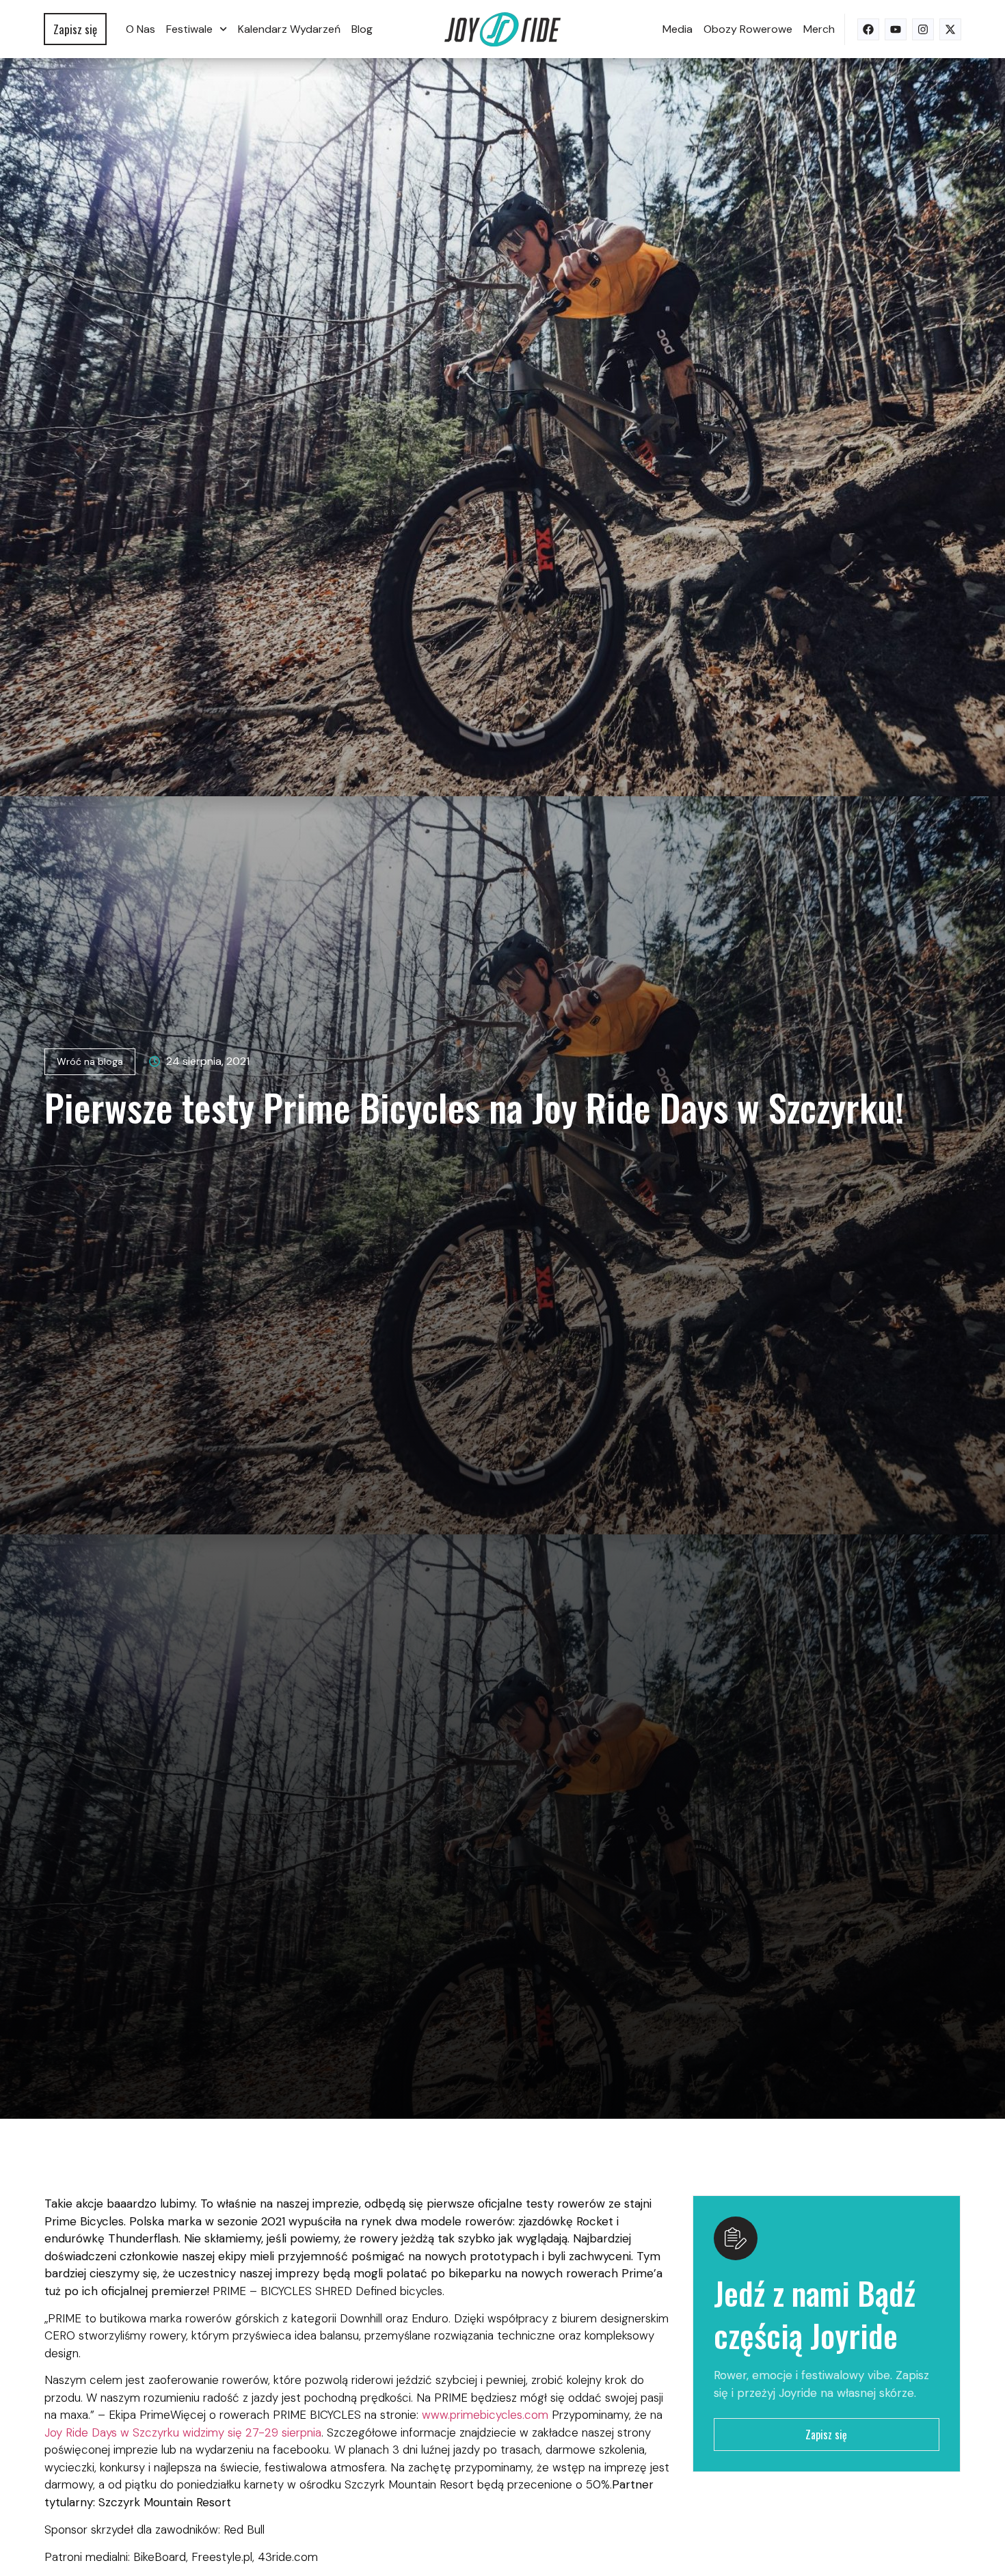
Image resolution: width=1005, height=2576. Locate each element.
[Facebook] (868, 29)
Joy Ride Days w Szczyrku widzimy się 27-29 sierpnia (183, 2432)
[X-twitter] (950, 29)
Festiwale (189, 29)
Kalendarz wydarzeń (289, 29)
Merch (819, 29)
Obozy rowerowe (748, 29)
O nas (140, 29)
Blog (362, 29)
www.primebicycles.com (487, 2415)
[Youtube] (896, 29)
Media (678, 29)
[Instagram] (923, 29)
